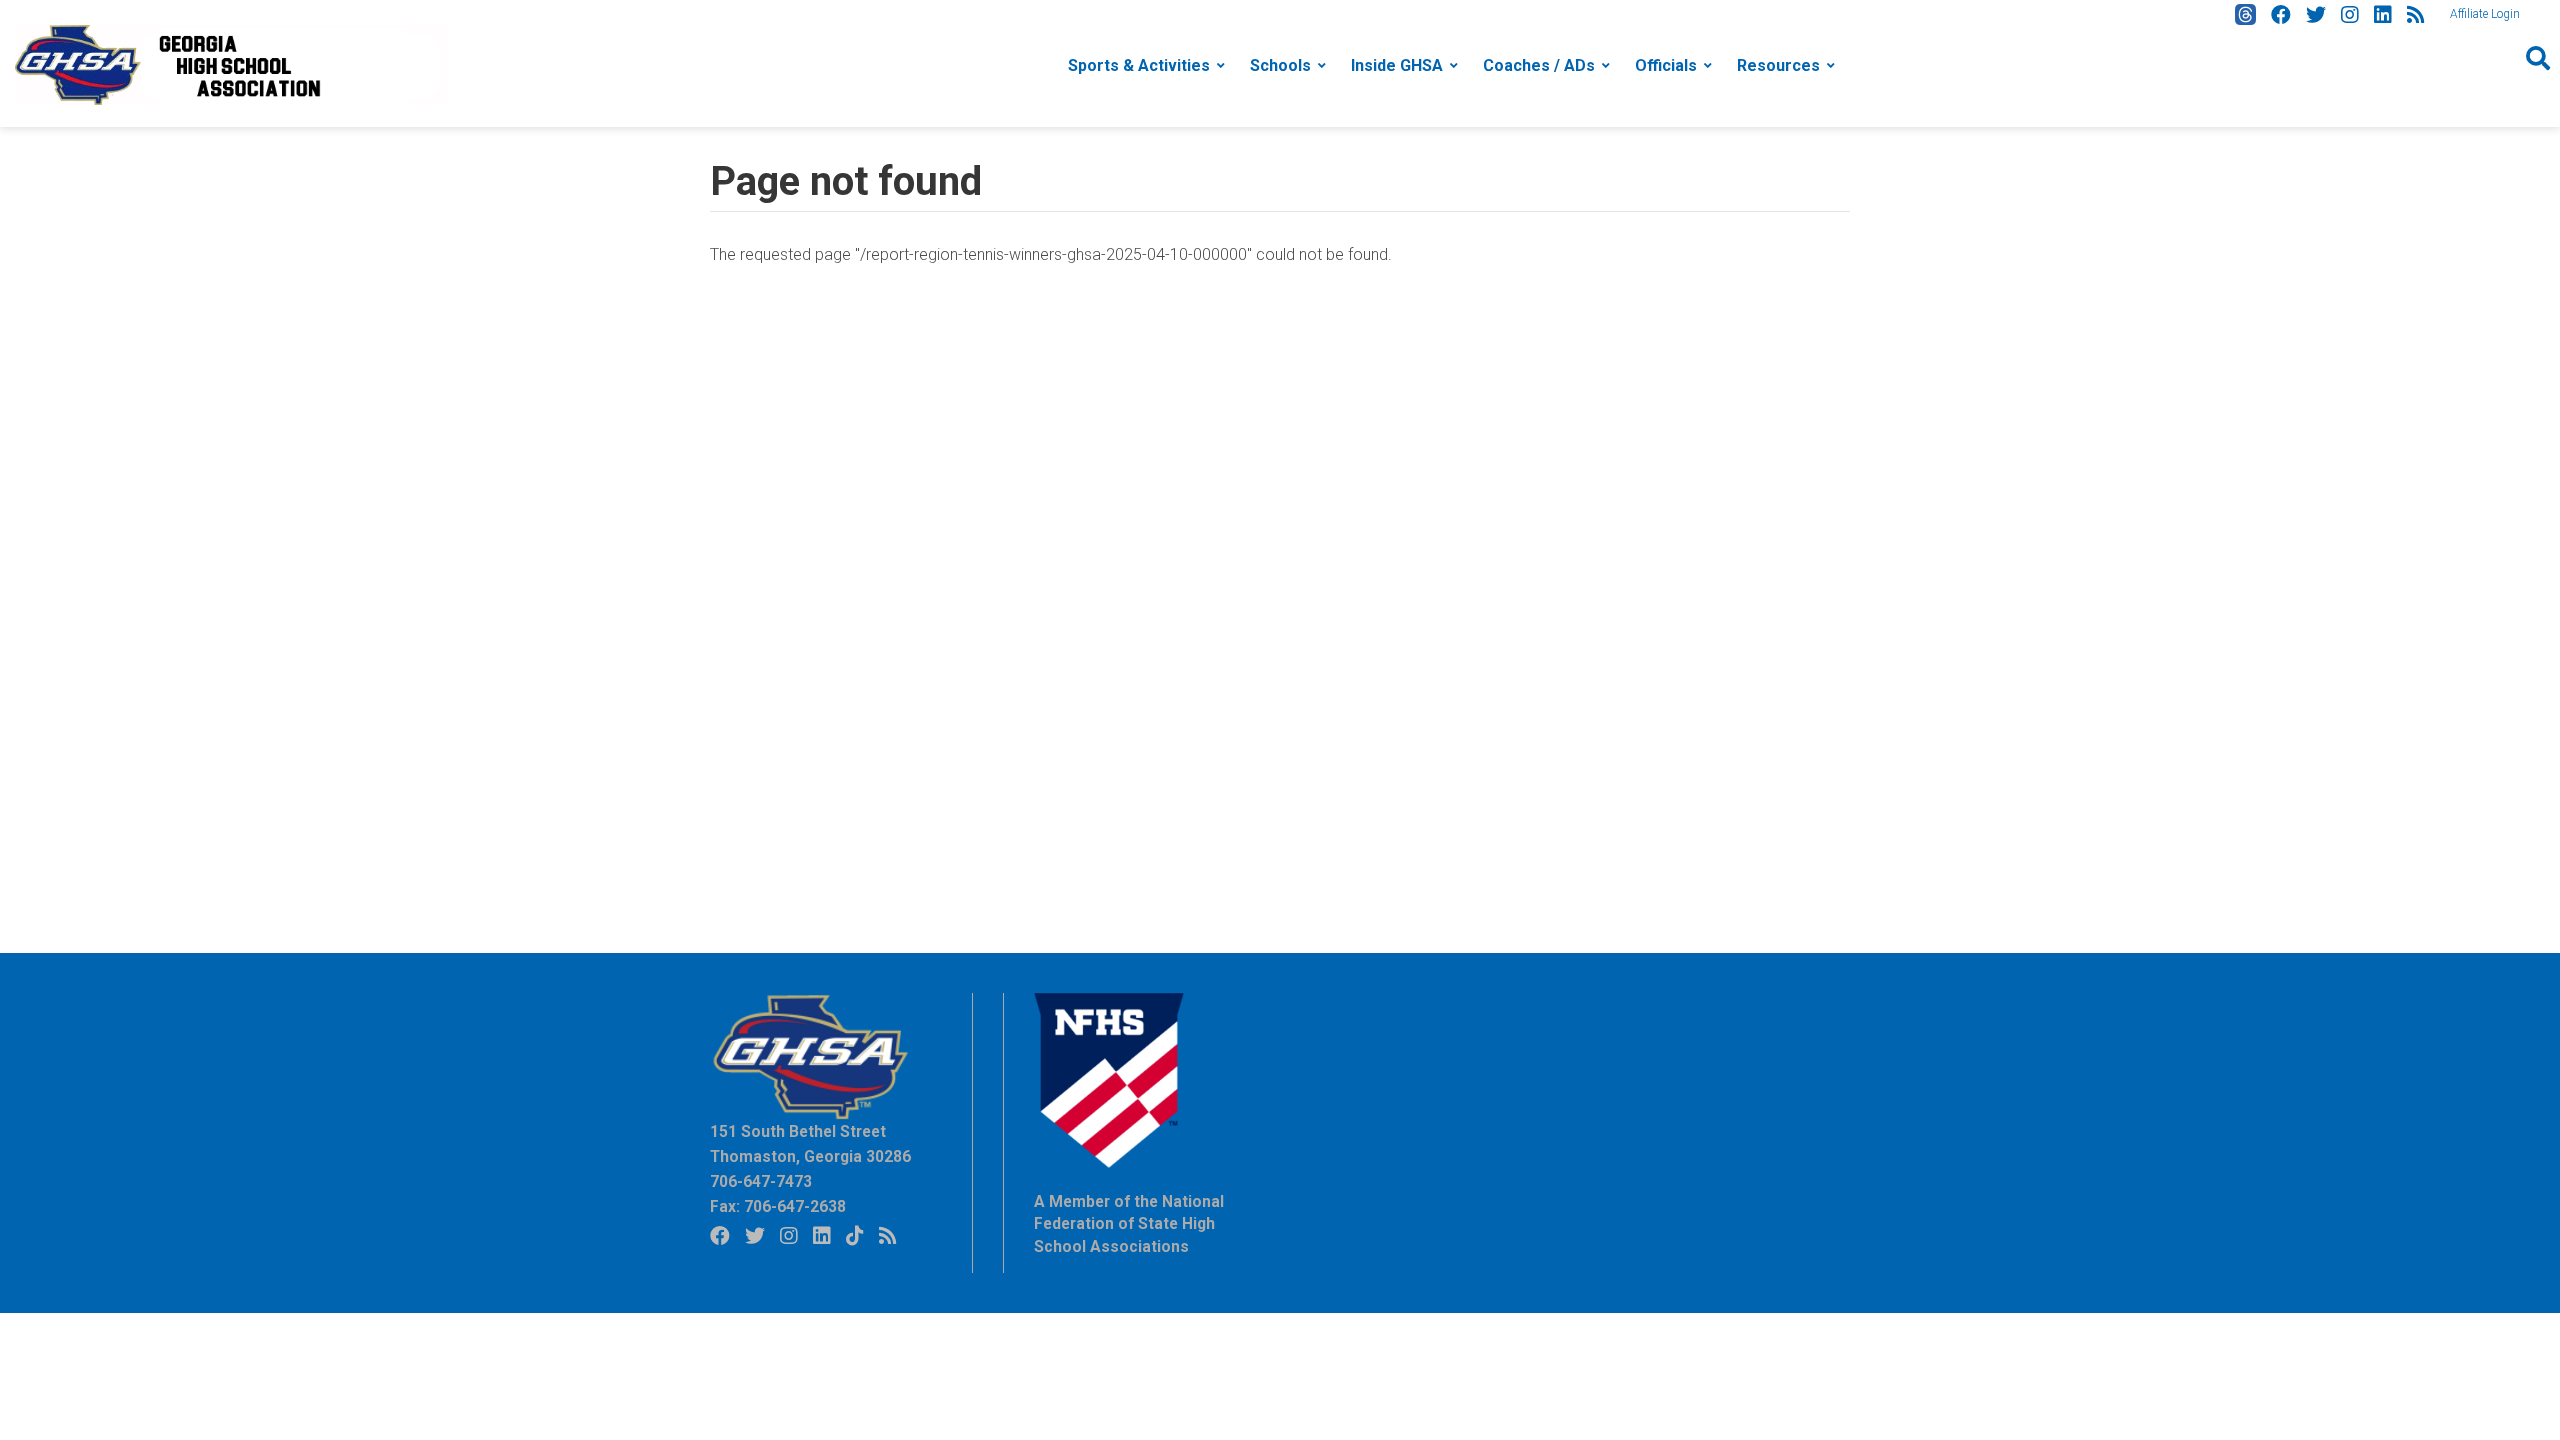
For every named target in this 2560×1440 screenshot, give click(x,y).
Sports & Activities (1139, 65)
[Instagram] (2350, 15)
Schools (1280, 65)
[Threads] (2245, 14)
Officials (1666, 65)
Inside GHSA (1397, 65)
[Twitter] (2316, 15)
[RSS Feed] (2416, 15)
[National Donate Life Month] (231, 63)
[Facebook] (2281, 15)
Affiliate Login (2485, 14)
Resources (1778, 65)
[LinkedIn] (2383, 15)
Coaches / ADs (1539, 65)
